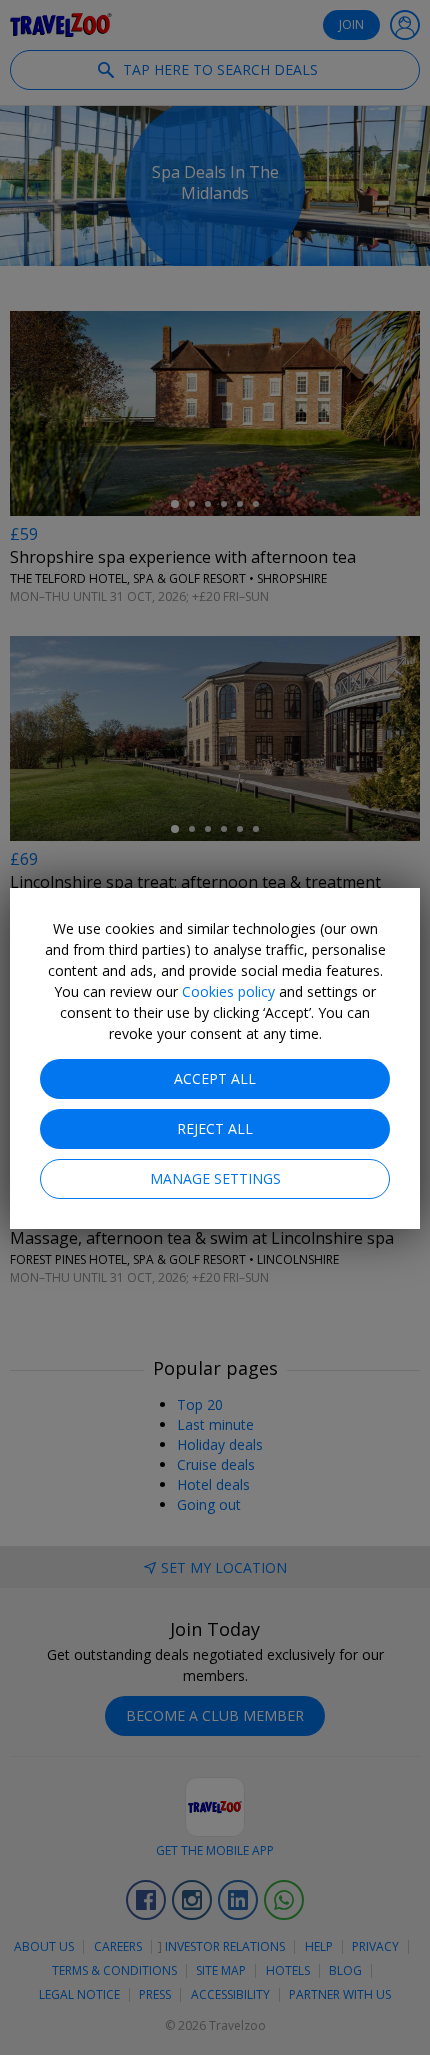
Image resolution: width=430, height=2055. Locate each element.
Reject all (215, 1128)
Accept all (215, 1078)
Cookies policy (228, 991)
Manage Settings (215, 1178)
